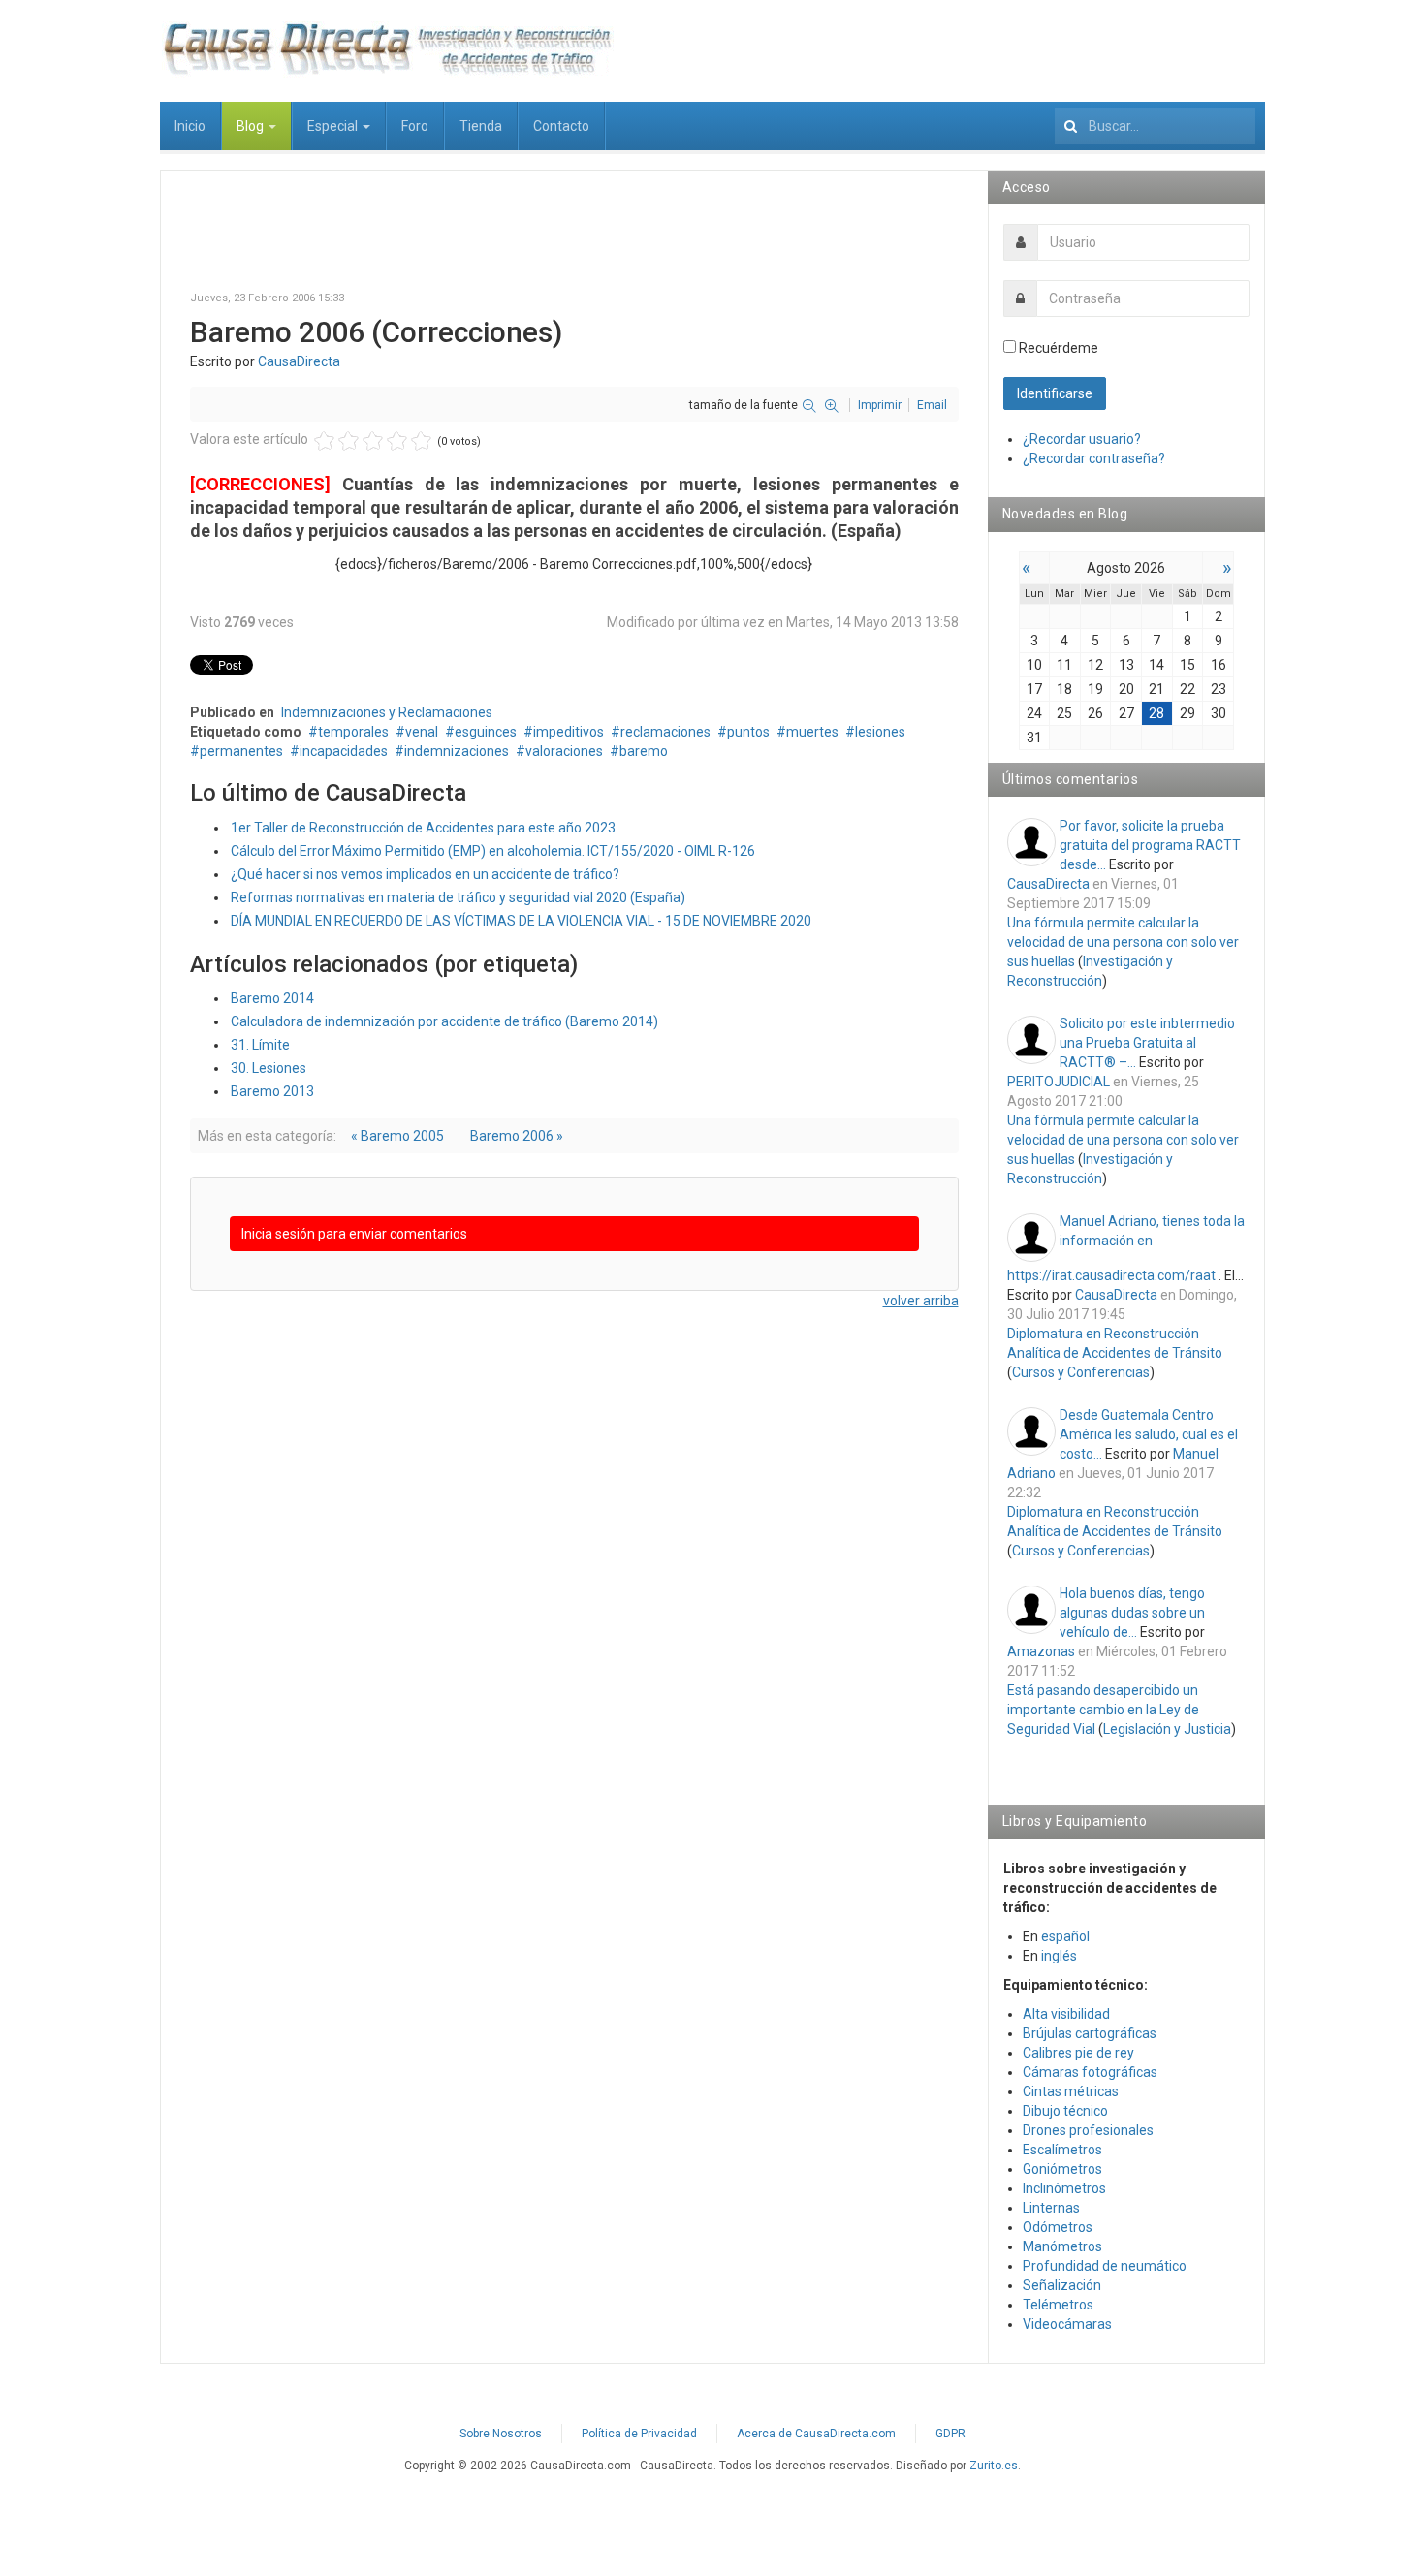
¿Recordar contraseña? (1094, 458)
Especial (334, 126)
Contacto (561, 126)
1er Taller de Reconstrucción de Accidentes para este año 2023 (423, 828)
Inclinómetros (1064, 2188)
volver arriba (921, 1301)
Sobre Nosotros (501, 2434)
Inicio (190, 126)
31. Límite (260, 1045)
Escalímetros (1062, 2150)
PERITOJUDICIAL (1059, 1082)
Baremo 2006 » (517, 1136)
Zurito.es (994, 2466)
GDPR (950, 2434)
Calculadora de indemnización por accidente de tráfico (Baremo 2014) (444, 1021)
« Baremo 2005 (397, 1136)
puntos (748, 732)
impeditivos (569, 732)
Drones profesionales (1088, 2130)
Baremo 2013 (272, 1091)
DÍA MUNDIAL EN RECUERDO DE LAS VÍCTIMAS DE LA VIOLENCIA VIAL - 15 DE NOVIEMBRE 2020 (521, 921)
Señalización (1062, 2285)
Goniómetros (1062, 2169)
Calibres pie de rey (1078, 2053)
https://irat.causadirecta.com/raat (1111, 1275)
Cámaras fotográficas (1090, 2072)
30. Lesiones (269, 1068)
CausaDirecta (299, 361)
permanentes (241, 751)
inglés (1059, 1956)
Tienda (481, 126)
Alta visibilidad (1066, 2014)
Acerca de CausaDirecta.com (816, 2434)
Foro (415, 126)
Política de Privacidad (639, 2434)
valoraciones (564, 751)
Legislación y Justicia (1167, 1729)
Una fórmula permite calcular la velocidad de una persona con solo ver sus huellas (1123, 942)
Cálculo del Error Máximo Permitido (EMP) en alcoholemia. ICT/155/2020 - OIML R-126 (493, 851)
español (1065, 1936)
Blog (252, 126)
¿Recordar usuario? (1082, 439)
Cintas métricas (1071, 2091)
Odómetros (1058, 2227)
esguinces (486, 732)
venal (422, 732)
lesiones (880, 732)
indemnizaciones (457, 751)
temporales (353, 732)
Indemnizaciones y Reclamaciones (387, 712)
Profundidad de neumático (1105, 2266)
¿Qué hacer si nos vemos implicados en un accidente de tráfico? (425, 874)
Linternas (1051, 2208)
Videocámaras (1067, 2324)
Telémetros (1058, 2305)
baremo (644, 751)
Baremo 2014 (272, 998)
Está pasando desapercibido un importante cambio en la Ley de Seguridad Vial (1103, 1710)
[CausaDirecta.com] (387, 48)
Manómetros (1062, 2246)
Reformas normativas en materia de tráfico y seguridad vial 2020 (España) (458, 897)
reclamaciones (665, 732)
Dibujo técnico (1065, 2111)
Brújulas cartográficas (1090, 2033)
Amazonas (1041, 1651)
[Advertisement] (574, 243)
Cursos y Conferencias (1081, 1372)
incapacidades (344, 751)
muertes (812, 732)
